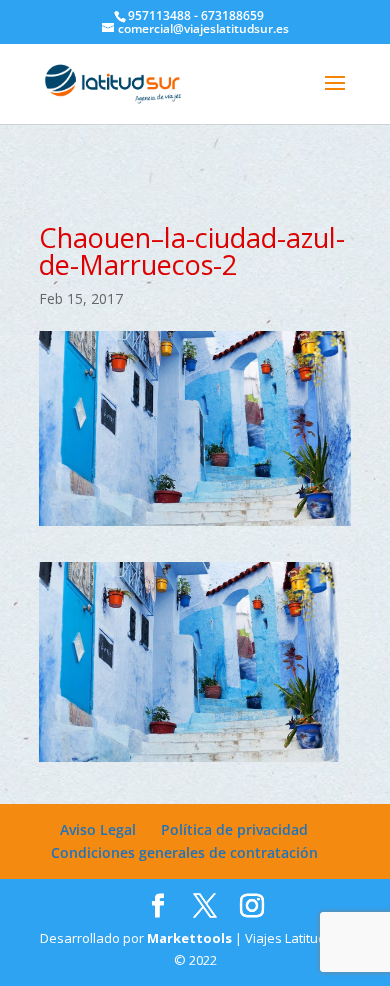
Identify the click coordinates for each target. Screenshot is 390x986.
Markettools (191, 938)
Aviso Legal (98, 829)
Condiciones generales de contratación (184, 852)
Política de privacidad (234, 829)
